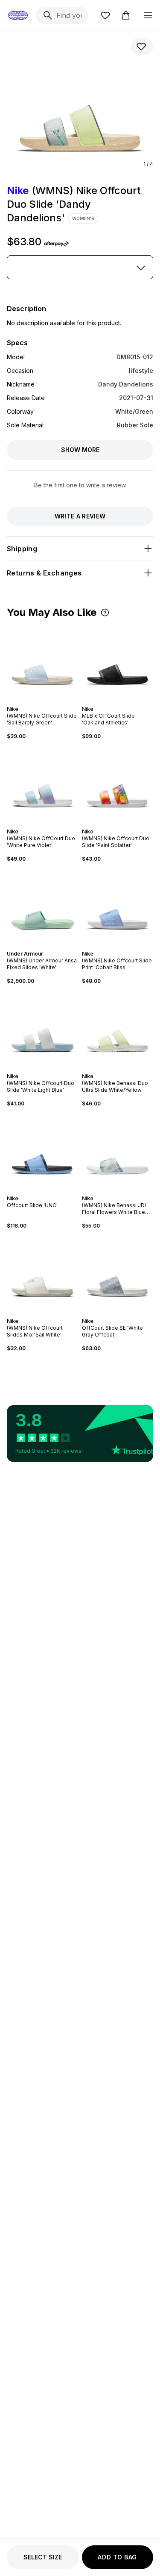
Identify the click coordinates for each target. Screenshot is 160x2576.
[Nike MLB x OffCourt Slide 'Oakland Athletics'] (118, 662)
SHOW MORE (80, 450)
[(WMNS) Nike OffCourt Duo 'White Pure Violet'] (43, 784)
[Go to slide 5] (48, 1069)
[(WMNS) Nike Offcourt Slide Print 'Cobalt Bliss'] (118, 907)
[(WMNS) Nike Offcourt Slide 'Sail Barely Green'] (43, 662)
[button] (105, 613)
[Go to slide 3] (44, 701)
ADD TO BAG (117, 2557)
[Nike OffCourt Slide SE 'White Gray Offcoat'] (118, 1274)
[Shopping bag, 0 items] (126, 15)
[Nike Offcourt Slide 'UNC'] (43, 1151)
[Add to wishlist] (142, 46)
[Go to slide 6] (51, 1069)
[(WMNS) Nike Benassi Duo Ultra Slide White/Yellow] (118, 1029)
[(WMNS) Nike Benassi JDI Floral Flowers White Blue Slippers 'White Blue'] (118, 1151)
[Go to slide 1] (38, 701)
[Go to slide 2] (41, 701)
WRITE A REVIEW (80, 516)
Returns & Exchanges (44, 573)
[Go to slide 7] (53, 1191)
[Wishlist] (105, 15)
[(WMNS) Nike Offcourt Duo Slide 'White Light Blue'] (43, 1029)
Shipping (22, 549)
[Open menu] (148, 15)
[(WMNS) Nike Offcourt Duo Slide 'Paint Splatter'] (118, 784)
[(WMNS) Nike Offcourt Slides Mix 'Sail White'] (43, 1274)
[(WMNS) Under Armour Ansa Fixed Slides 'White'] (43, 907)
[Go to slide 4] (48, 701)
